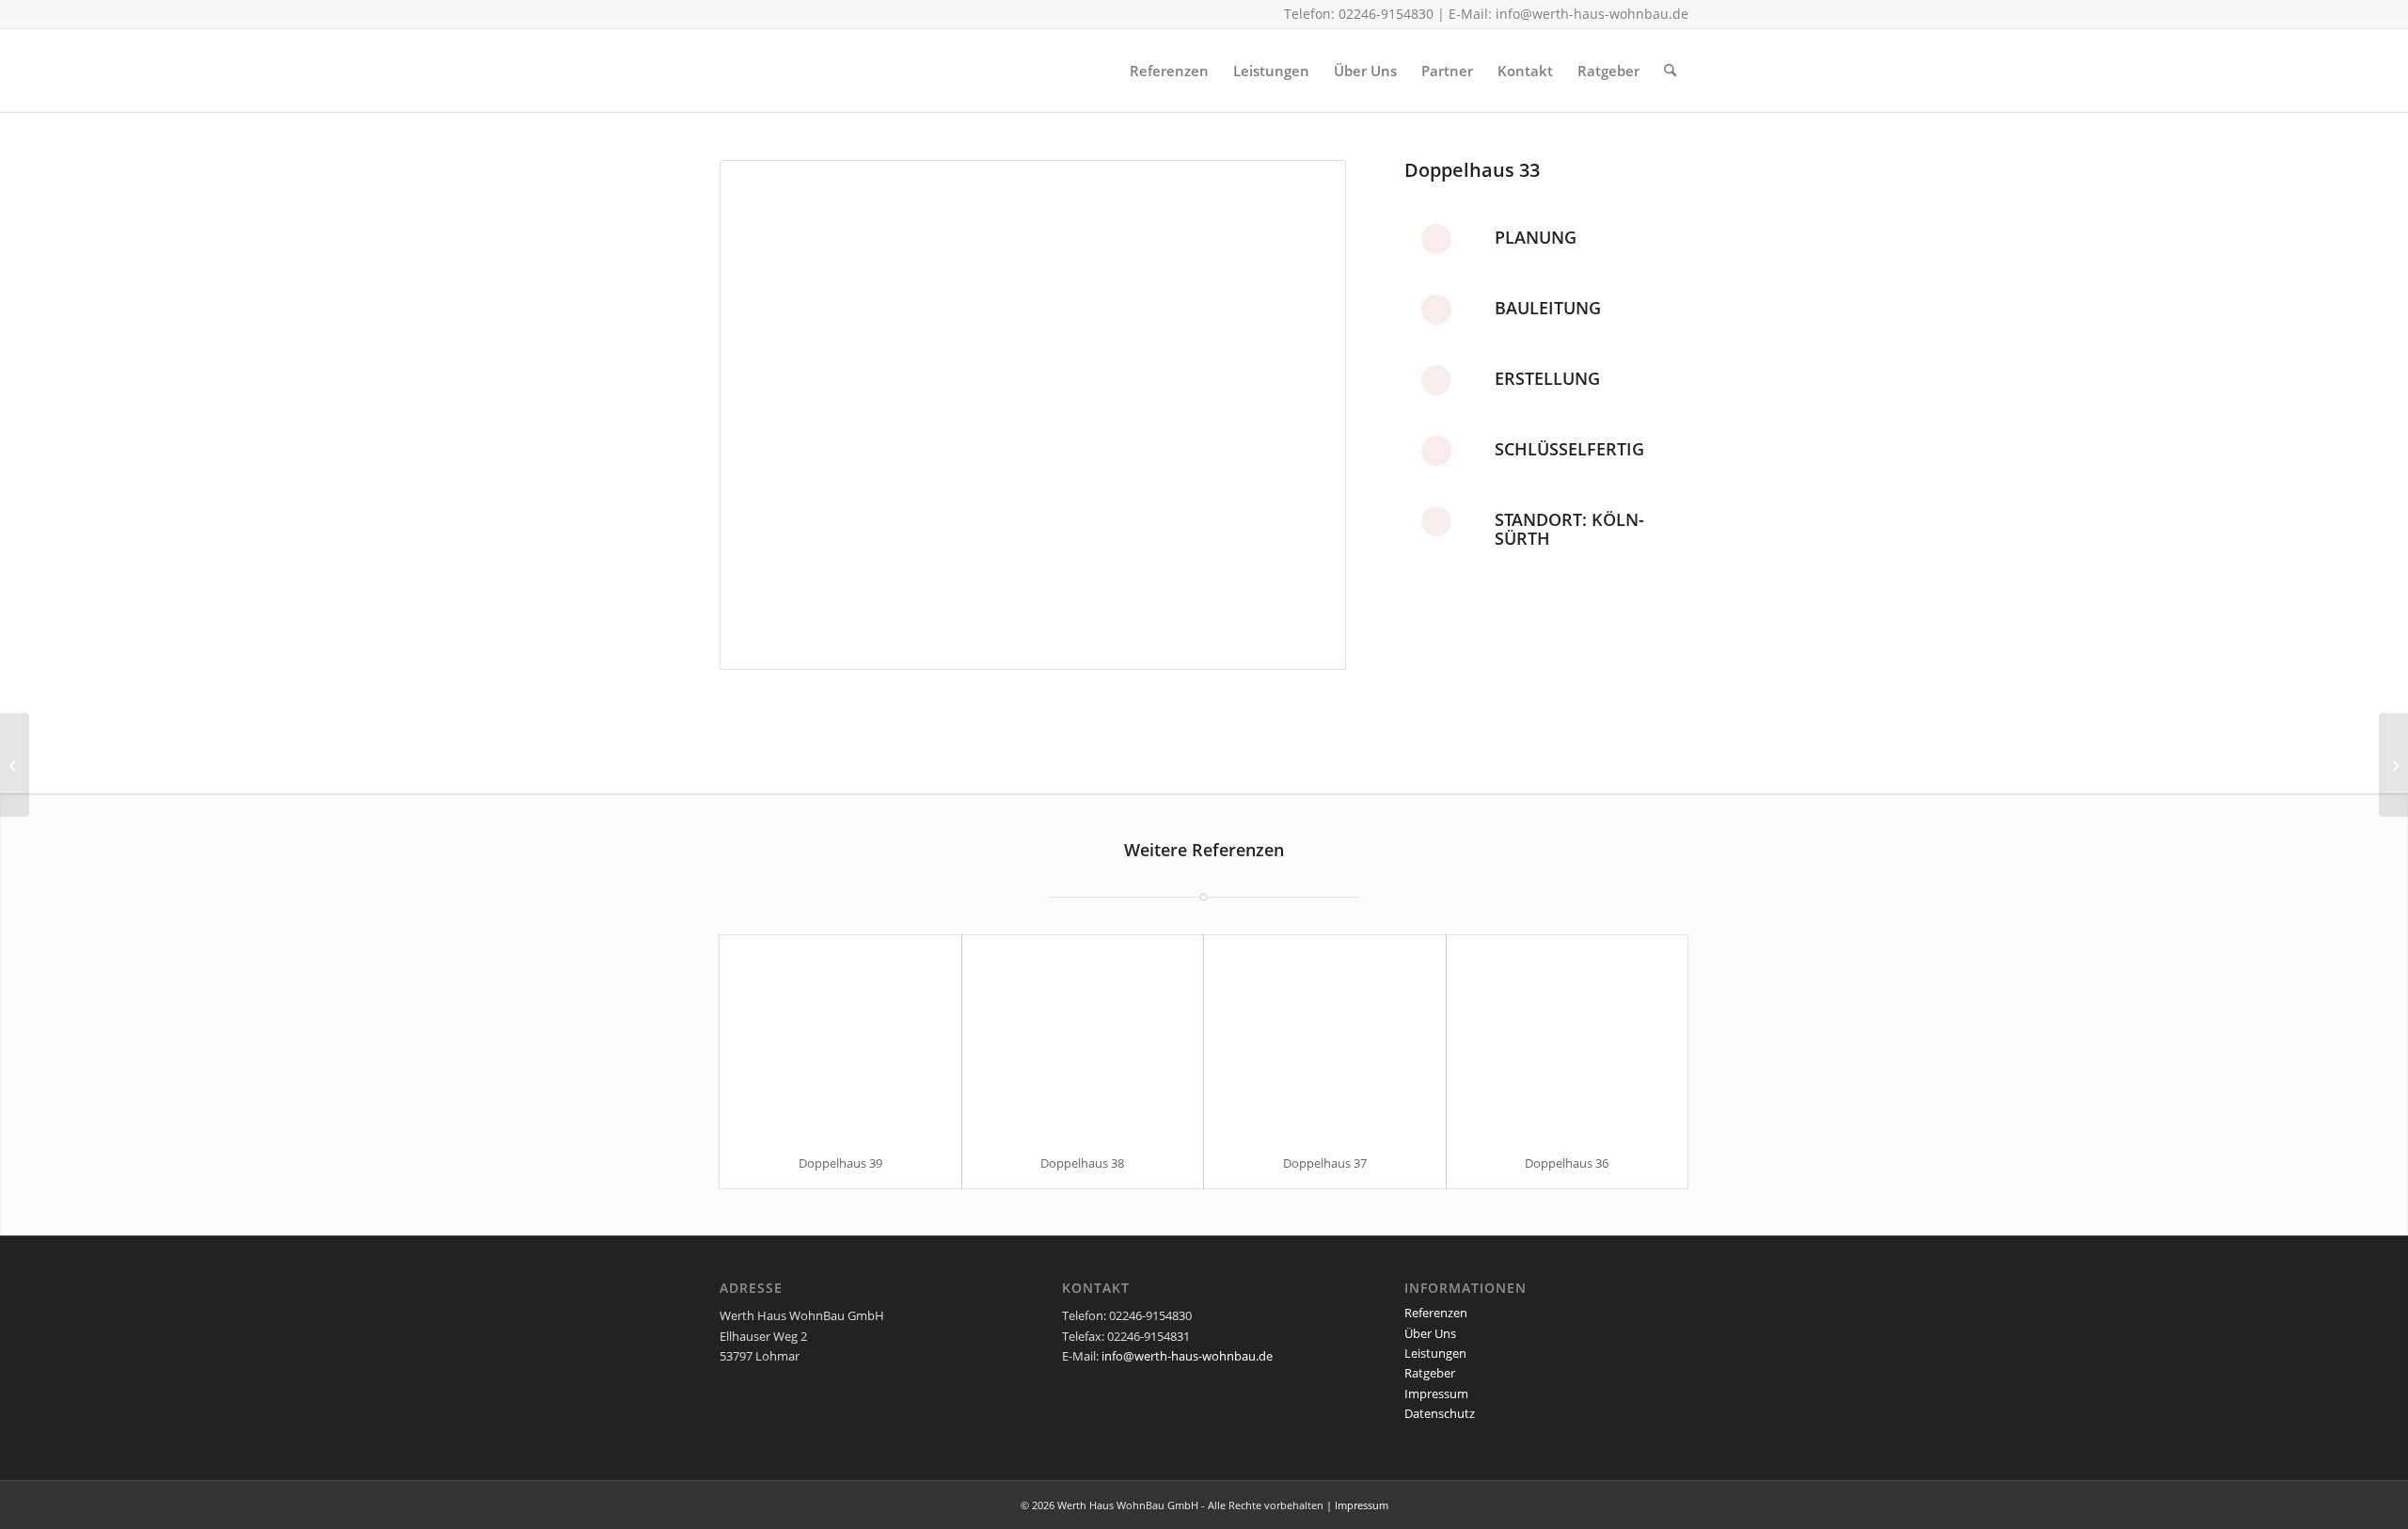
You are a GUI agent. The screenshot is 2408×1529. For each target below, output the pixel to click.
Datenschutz (1440, 1413)
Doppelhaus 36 (1567, 1163)
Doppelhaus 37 (1325, 1163)
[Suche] (1670, 71)
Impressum (1436, 1394)
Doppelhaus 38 (1082, 1163)
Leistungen (1435, 1353)
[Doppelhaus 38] (1083, 1036)
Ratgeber (1430, 1373)
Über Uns (1430, 1333)
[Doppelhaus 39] (840, 1036)
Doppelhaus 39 (840, 1163)
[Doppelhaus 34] (2393, 765)
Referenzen (1436, 1313)
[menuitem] (1169, 71)
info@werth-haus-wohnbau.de (1592, 14)
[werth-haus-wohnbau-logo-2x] (870, 71)
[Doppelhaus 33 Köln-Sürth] (1033, 415)
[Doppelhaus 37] (1325, 1036)
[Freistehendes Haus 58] (15, 765)
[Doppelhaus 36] (1568, 1036)
